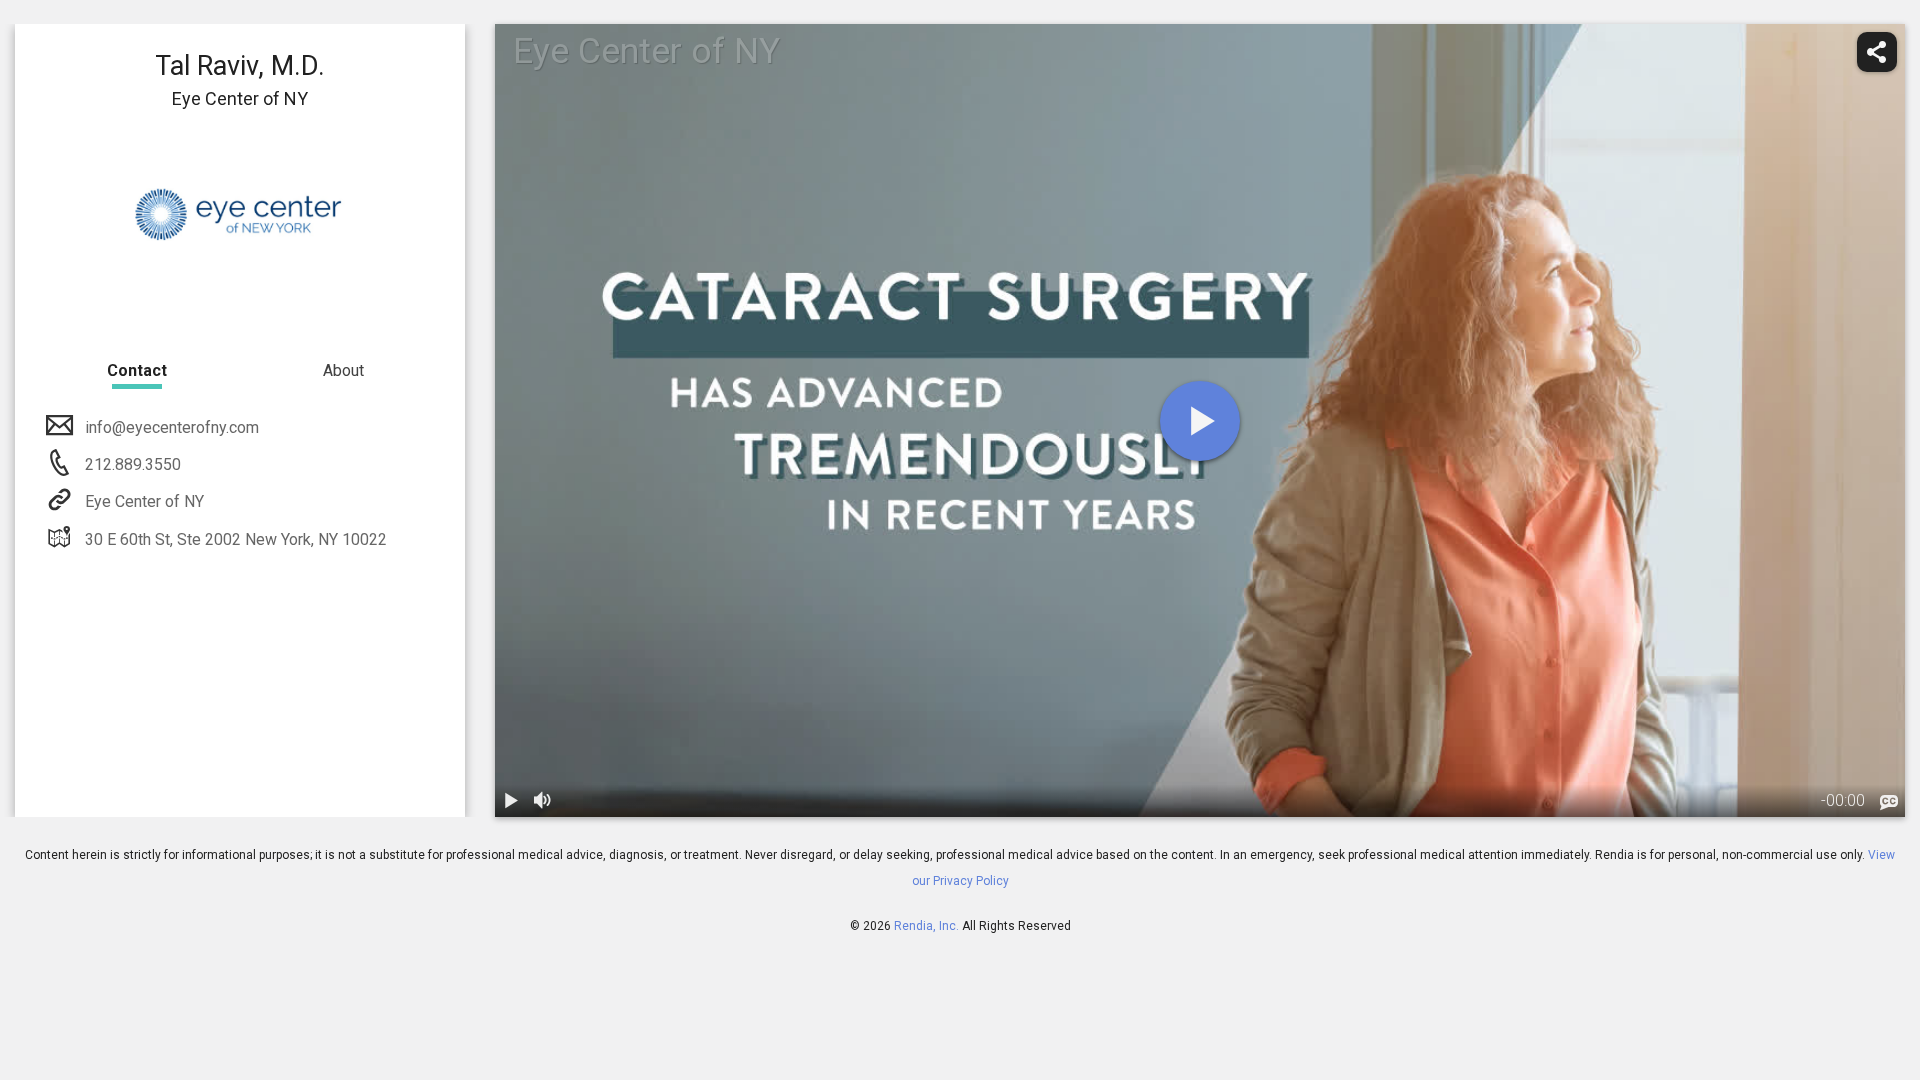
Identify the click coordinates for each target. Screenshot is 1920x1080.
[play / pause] (511, 801)
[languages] (1889, 803)
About (343, 370)
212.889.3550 (131, 464)
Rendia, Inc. (926, 926)
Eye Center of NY (144, 501)
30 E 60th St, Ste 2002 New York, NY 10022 (236, 539)
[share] (1877, 52)
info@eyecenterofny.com (172, 427)
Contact (137, 370)
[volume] (543, 801)
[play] (1200, 421)
